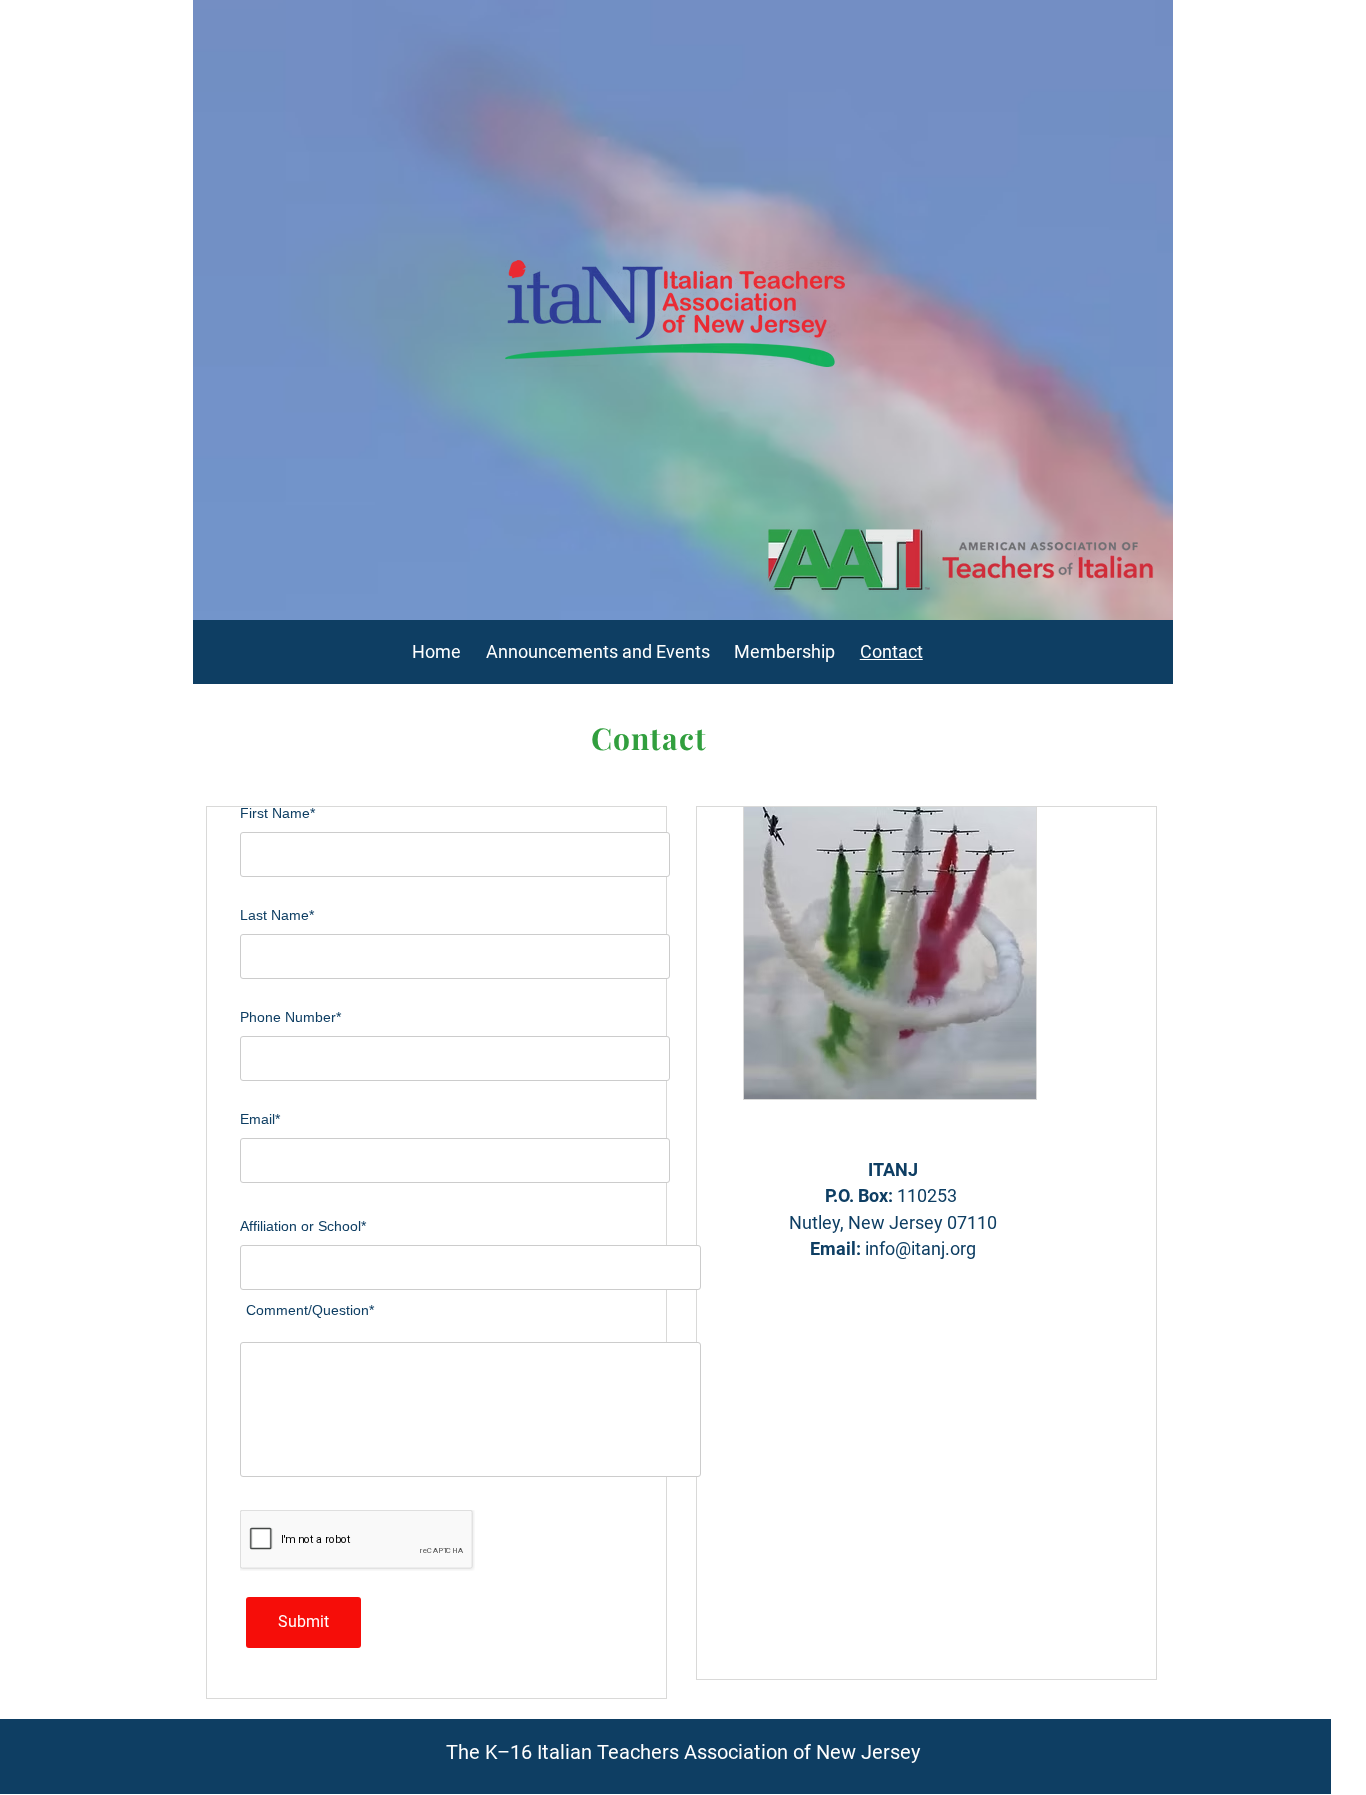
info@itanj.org (920, 1248)
